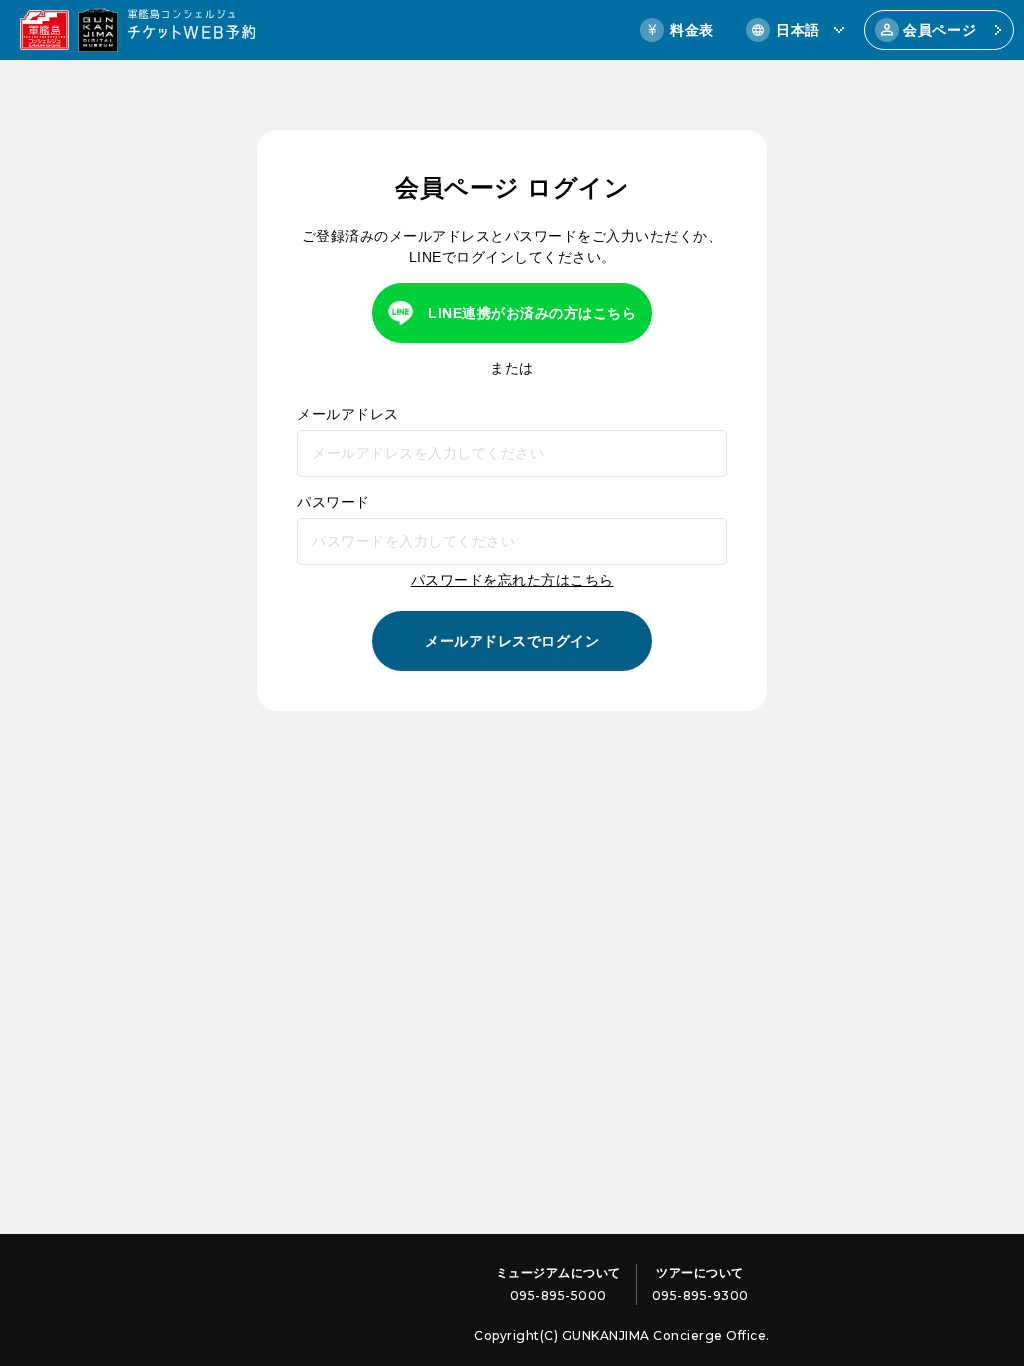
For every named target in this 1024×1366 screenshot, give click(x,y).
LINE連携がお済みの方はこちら (532, 313)
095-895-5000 (558, 1295)
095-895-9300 (700, 1295)
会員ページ (940, 30)
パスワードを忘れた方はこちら (512, 580)
